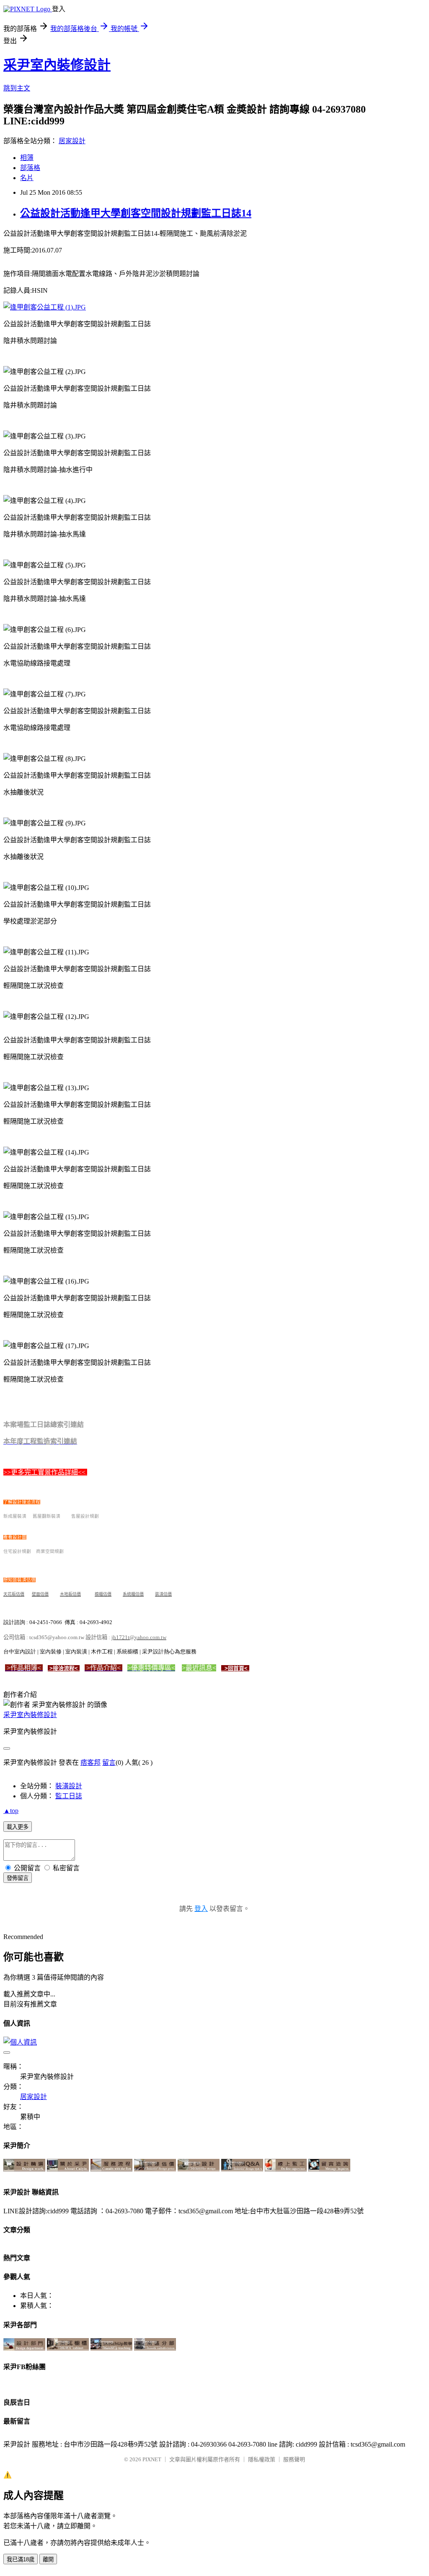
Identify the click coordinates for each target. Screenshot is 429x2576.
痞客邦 (90, 1762)
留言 (109, 1762)
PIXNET (152, 2459)
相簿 (27, 158)
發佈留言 (18, 1878)
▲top (11, 1811)
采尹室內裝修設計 (57, 65)
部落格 (30, 168)
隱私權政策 (262, 2459)
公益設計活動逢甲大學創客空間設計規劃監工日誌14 (136, 213)
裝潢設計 (69, 1786)
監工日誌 (69, 1796)
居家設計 (72, 141)
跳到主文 (17, 88)
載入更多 (18, 1827)
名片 (27, 178)
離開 (48, 2559)
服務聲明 (294, 2459)
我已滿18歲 (21, 2559)
